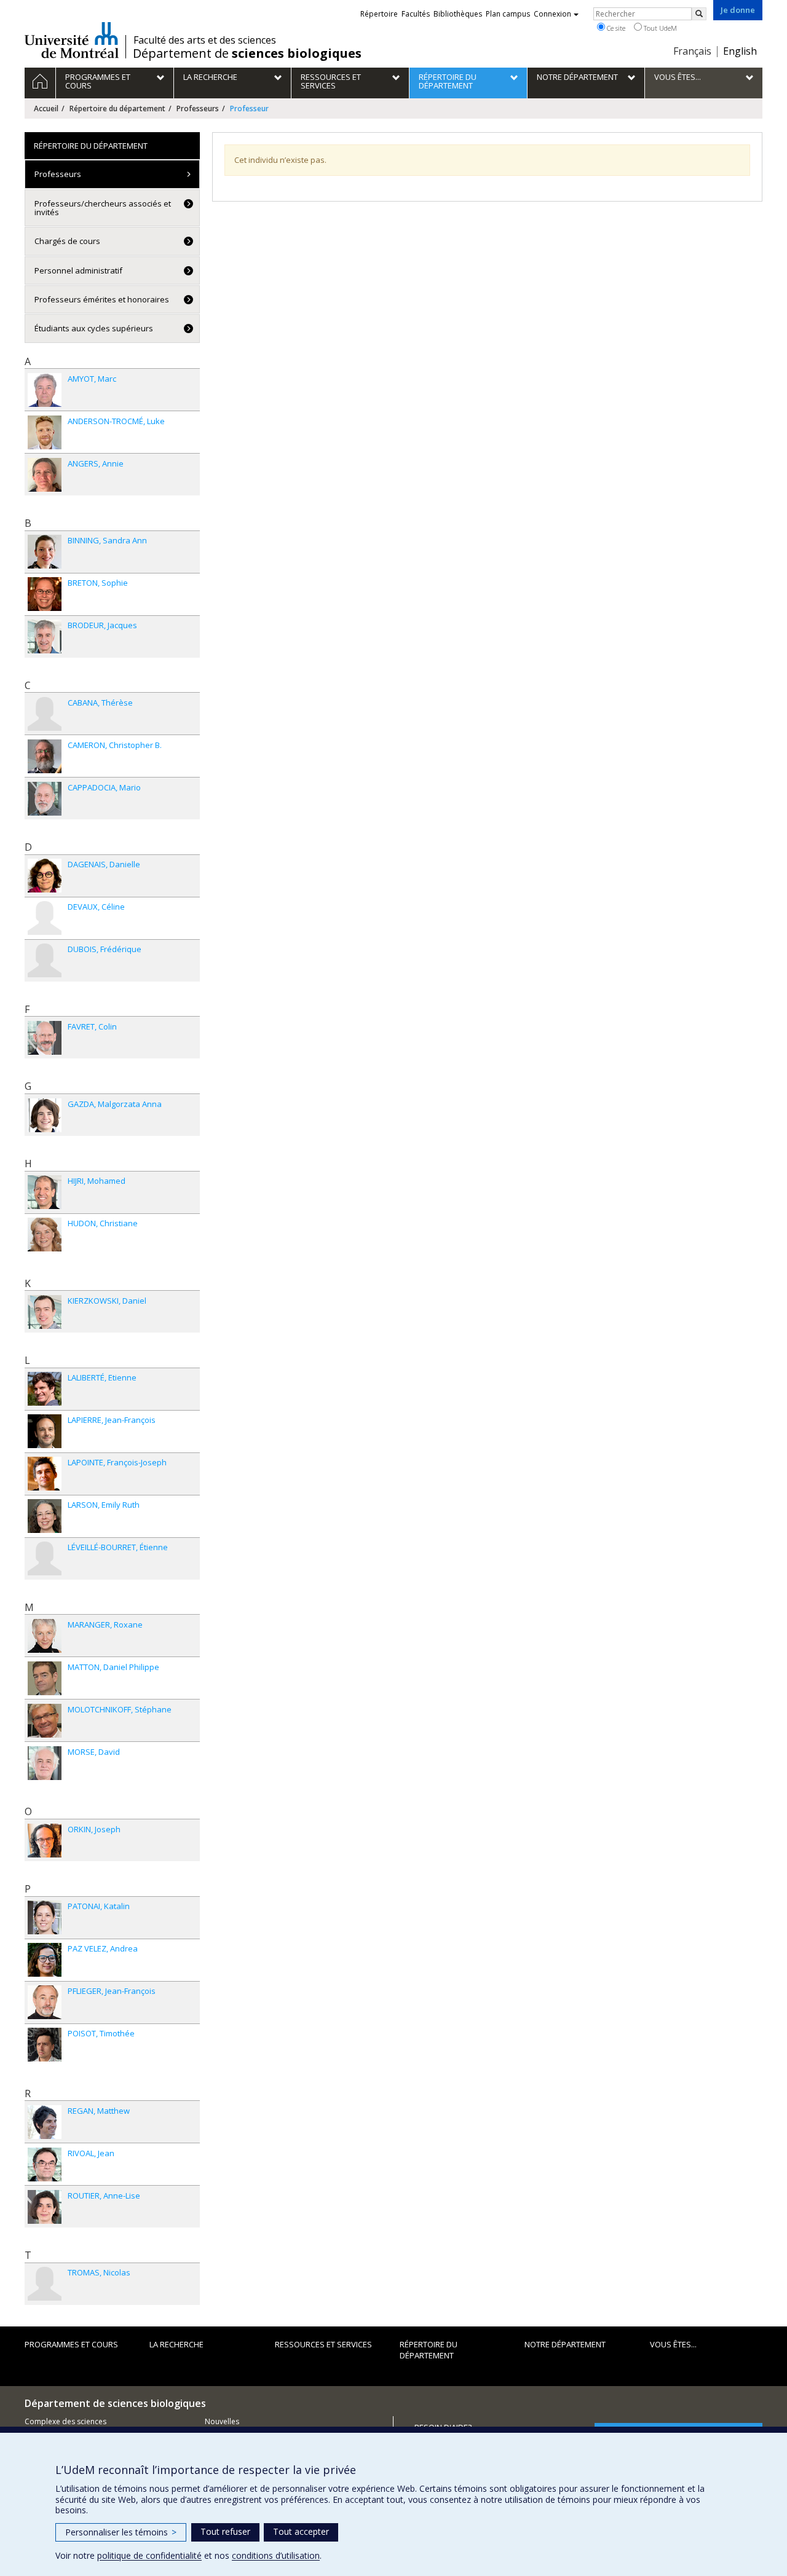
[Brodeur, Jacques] (45, 636)
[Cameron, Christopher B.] (45, 756)
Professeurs (198, 108)
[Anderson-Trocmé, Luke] (45, 432)
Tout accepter (301, 2531)
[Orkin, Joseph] (45, 1841)
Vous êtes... (673, 2344)
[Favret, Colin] (45, 1038)
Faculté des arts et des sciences (205, 40)
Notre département (565, 2344)
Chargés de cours (67, 241)
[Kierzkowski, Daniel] (45, 1312)
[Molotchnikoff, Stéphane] (45, 1721)
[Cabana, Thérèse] (45, 714)
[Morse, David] (45, 1763)
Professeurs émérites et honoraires (102, 299)
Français (692, 51)
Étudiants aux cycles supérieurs (94, 328)
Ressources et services (323, 2344)
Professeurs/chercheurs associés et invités (103, 208)
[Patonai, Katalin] (45, 1917)
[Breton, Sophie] (45, 594)
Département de (247, 53)
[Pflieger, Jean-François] (45, 2002)
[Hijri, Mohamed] (45, 1192)
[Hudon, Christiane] (45, 1235)
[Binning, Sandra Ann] (45, 552)
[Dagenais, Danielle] (45, 876)
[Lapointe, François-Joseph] (45, 1474)
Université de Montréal (72, 40)
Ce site (615, 28)
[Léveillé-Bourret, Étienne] (45, 1558)
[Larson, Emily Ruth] (45, 1516)
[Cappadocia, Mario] (45, 799)
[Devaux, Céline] (45, 918)
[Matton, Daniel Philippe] (45, 1678)
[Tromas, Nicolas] (45, 2284)
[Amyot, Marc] (45, 390)
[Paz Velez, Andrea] (45, 1960)
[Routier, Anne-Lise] (45, 2207)
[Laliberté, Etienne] (45, 1389)
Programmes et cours (71, 2344)
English (740, 51)
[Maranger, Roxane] (45, 1636)
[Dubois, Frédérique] (45, 960)
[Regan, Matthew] (45, 2122)
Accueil (46, 108)
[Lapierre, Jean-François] (45, 1431)
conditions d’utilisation (276, 2555)
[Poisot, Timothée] (45, 2045)
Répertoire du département (117, 108)
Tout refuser (225, 2531)
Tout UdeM (659, 28)
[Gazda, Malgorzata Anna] (45, 1115)
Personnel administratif (78, 270)
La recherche (176, 2344)
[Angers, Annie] (45, 475)
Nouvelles (222, 2421)
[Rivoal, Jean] (45, 2164)
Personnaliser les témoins (121, 2532)
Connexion (552, 14)
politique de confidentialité (149, 2555)
